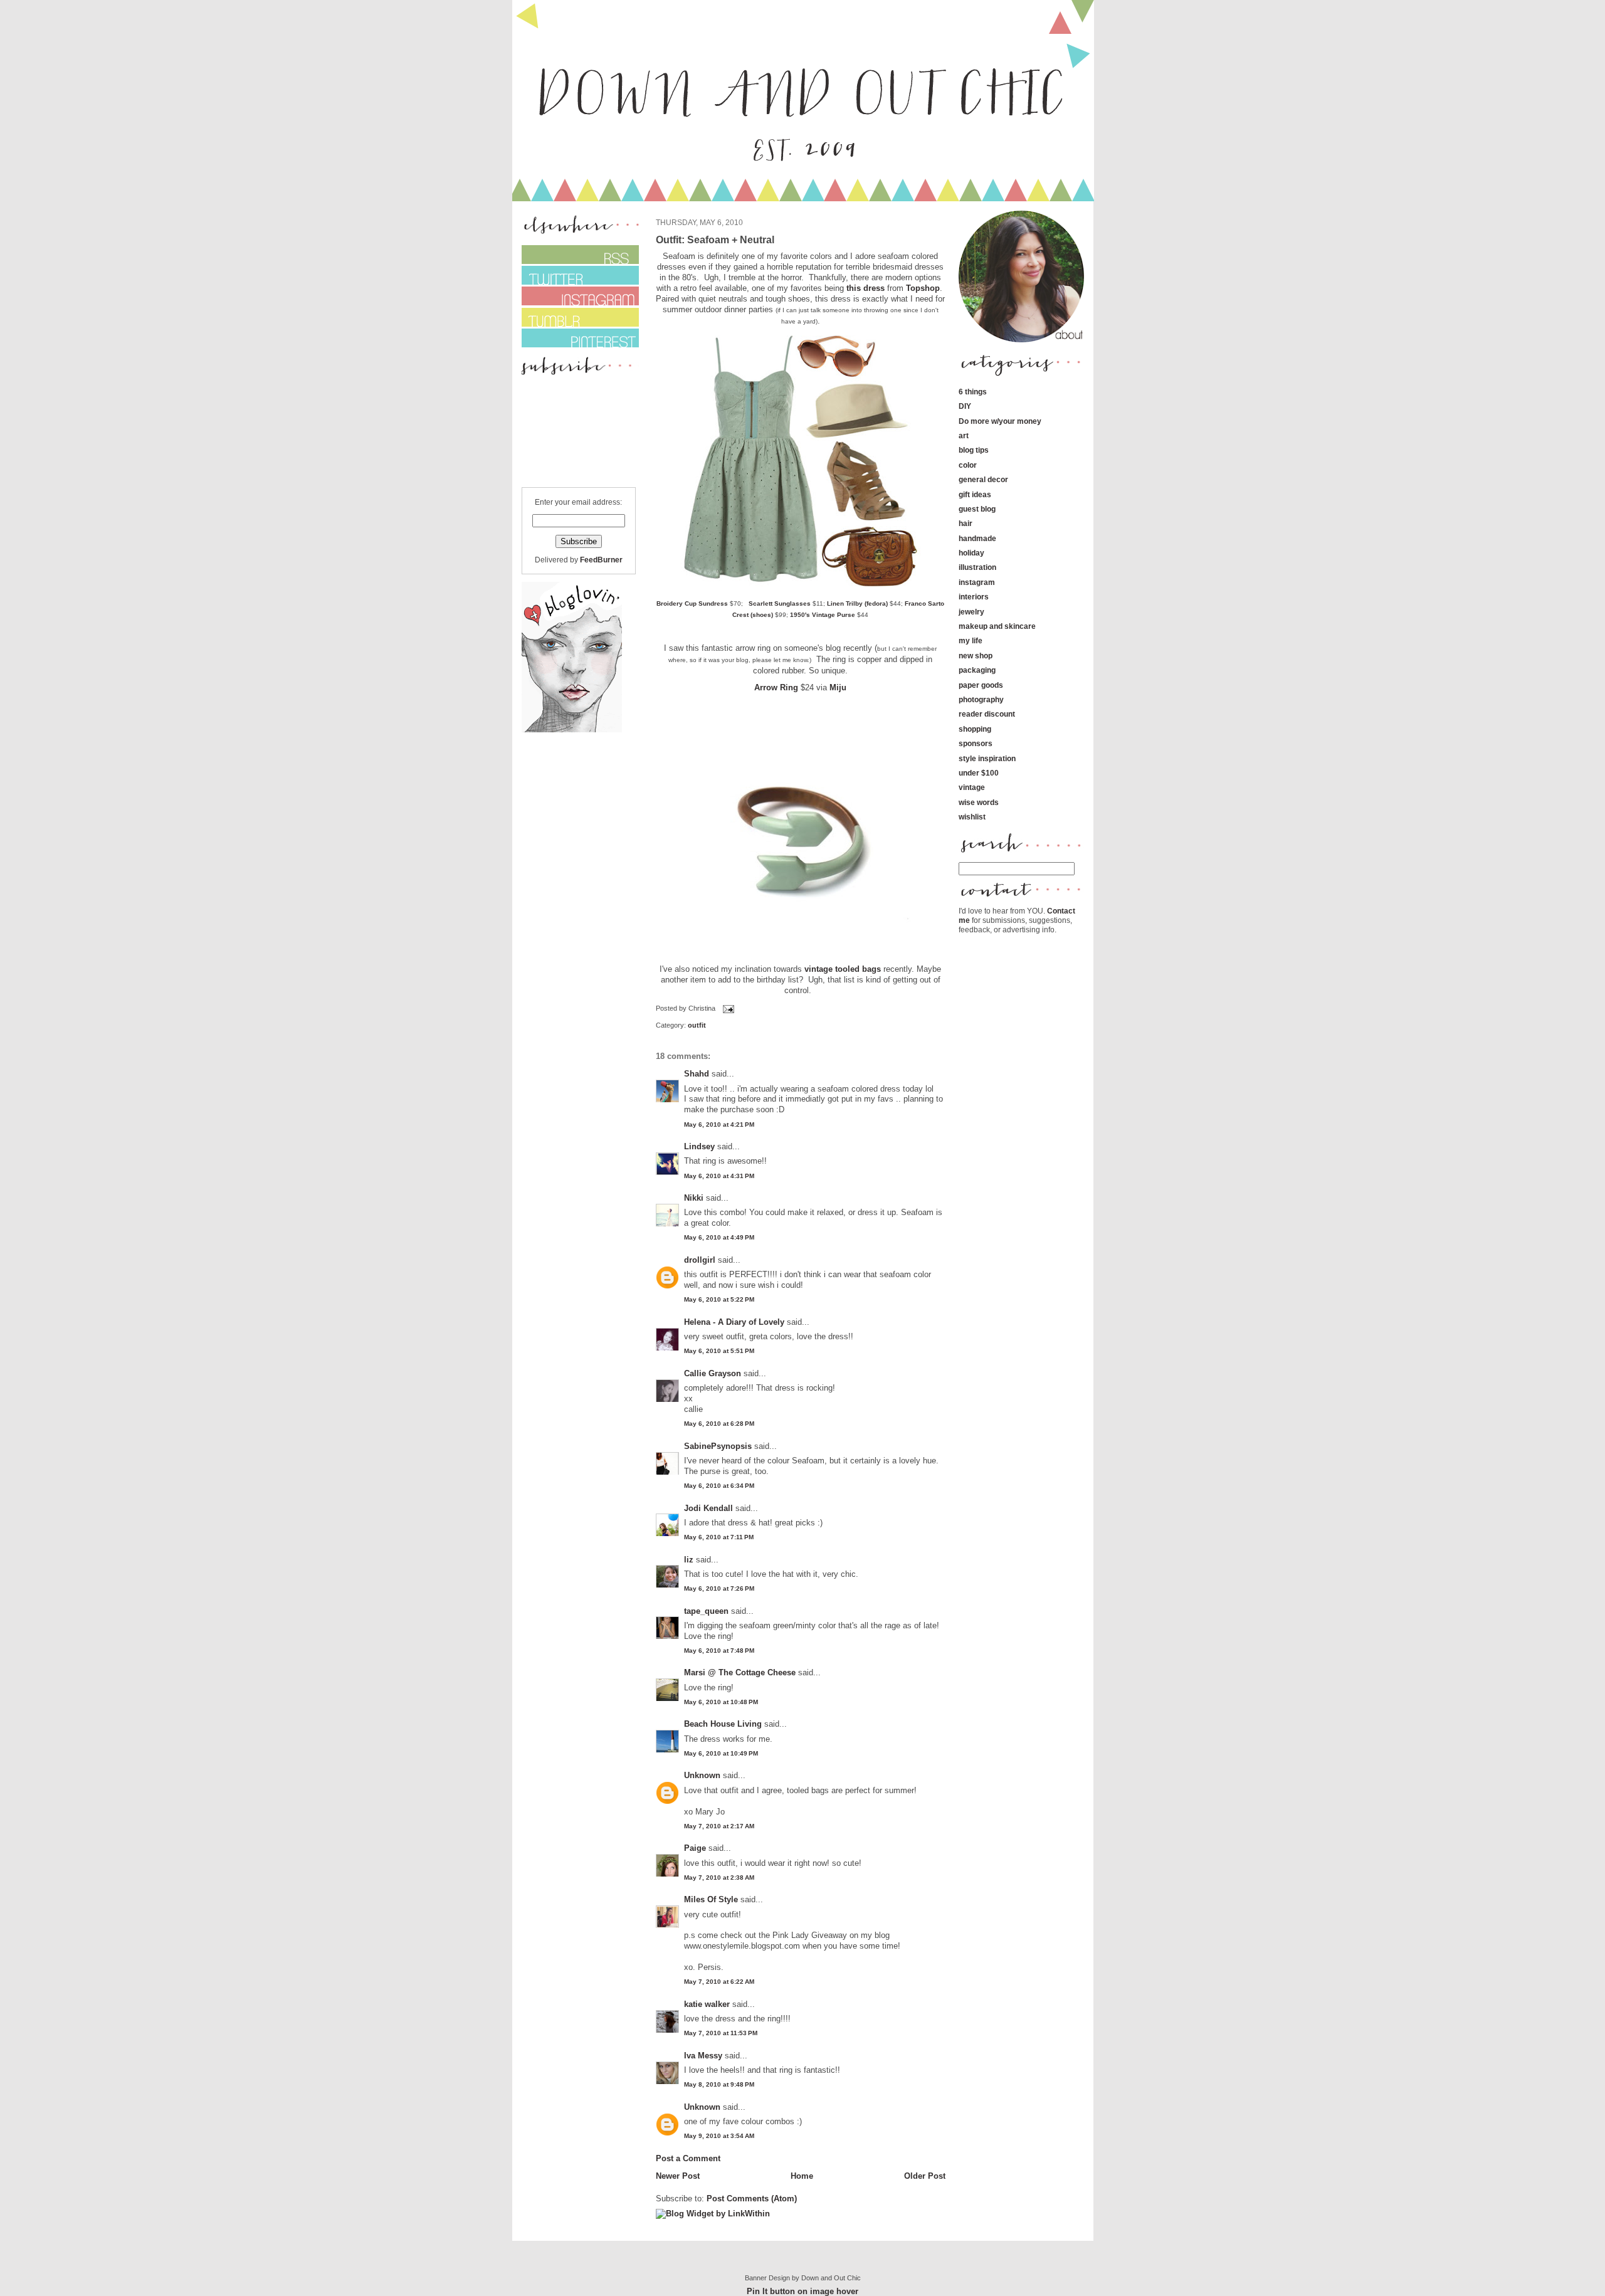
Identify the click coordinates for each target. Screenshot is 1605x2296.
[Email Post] (727, 1008)
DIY (965, 406)
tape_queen (706, 1611)
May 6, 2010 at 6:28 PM (719, 1424)
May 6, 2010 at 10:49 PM (721, 1753)
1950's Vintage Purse (823, 615)
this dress (866, 288)
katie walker (707, 2004)
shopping (975, 729)
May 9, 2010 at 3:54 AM (719, 2136)
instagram (977, 582)
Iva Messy (703, 2056)
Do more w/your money (1000, 421)
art (964, 435)
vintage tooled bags (843, 969)
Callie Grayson (713, 1373)
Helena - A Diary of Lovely (734, 1322)
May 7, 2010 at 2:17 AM (719, 1826)
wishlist (972, 817)
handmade (977, 538)
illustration (977, 567)
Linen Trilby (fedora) (857, 603)
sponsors (976, 743)
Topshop (923, 288)
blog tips (974, 450)
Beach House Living (723, 1724)
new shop (976, 656)
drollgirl (700, 1260)
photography (981, 699)
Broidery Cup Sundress (692, 603)
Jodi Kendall (708, 1508)
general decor (983, 479)
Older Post (925, 2176)
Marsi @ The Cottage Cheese (740, 1672)
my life (971, 640)
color (968, 465)
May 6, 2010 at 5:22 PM (719, 1299)
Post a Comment (688, 2158)
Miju (838, 687)
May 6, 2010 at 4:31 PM (719, 1176)
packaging (977, 670)
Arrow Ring (776, 687)
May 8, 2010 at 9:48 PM (719, 2084)
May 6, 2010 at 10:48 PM (721, 1702)
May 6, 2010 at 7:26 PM (719, 1588)
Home (802, 2176)
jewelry (971, 612)
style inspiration (987, 758)
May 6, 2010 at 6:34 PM (719, 1486)
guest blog (977, 509)
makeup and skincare (997, 626)
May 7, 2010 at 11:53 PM (721, 2033)
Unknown (702, 1775)
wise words (979, 802)
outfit (697, 1025)
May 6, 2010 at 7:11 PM (719, 1537)
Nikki (694, 1198)
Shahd (697, 1074)
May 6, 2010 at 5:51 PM (719, 1351)
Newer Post (678, 2176)
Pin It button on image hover (802, 2291)
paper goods (981, 685)
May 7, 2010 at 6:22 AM (719, 1982)
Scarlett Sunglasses (780, 603)
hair (966, 523)
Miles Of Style (711, 1899)
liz (689, 1560)
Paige (695, 1848)
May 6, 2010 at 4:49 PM (719, 1237)
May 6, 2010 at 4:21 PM (719, 1124)
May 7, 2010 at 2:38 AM (719, 1877)
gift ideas (975, 494)
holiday (971, 553)
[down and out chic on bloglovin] (572, 729)
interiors (974, 597)
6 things (973, 392)
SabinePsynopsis (718, 1446)
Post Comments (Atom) (752, 2199)
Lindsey (699, 1146)
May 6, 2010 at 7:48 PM (719, 1651)
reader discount (987, 714)
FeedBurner (601, 560)
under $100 (979, 773)
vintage (972, 787)
